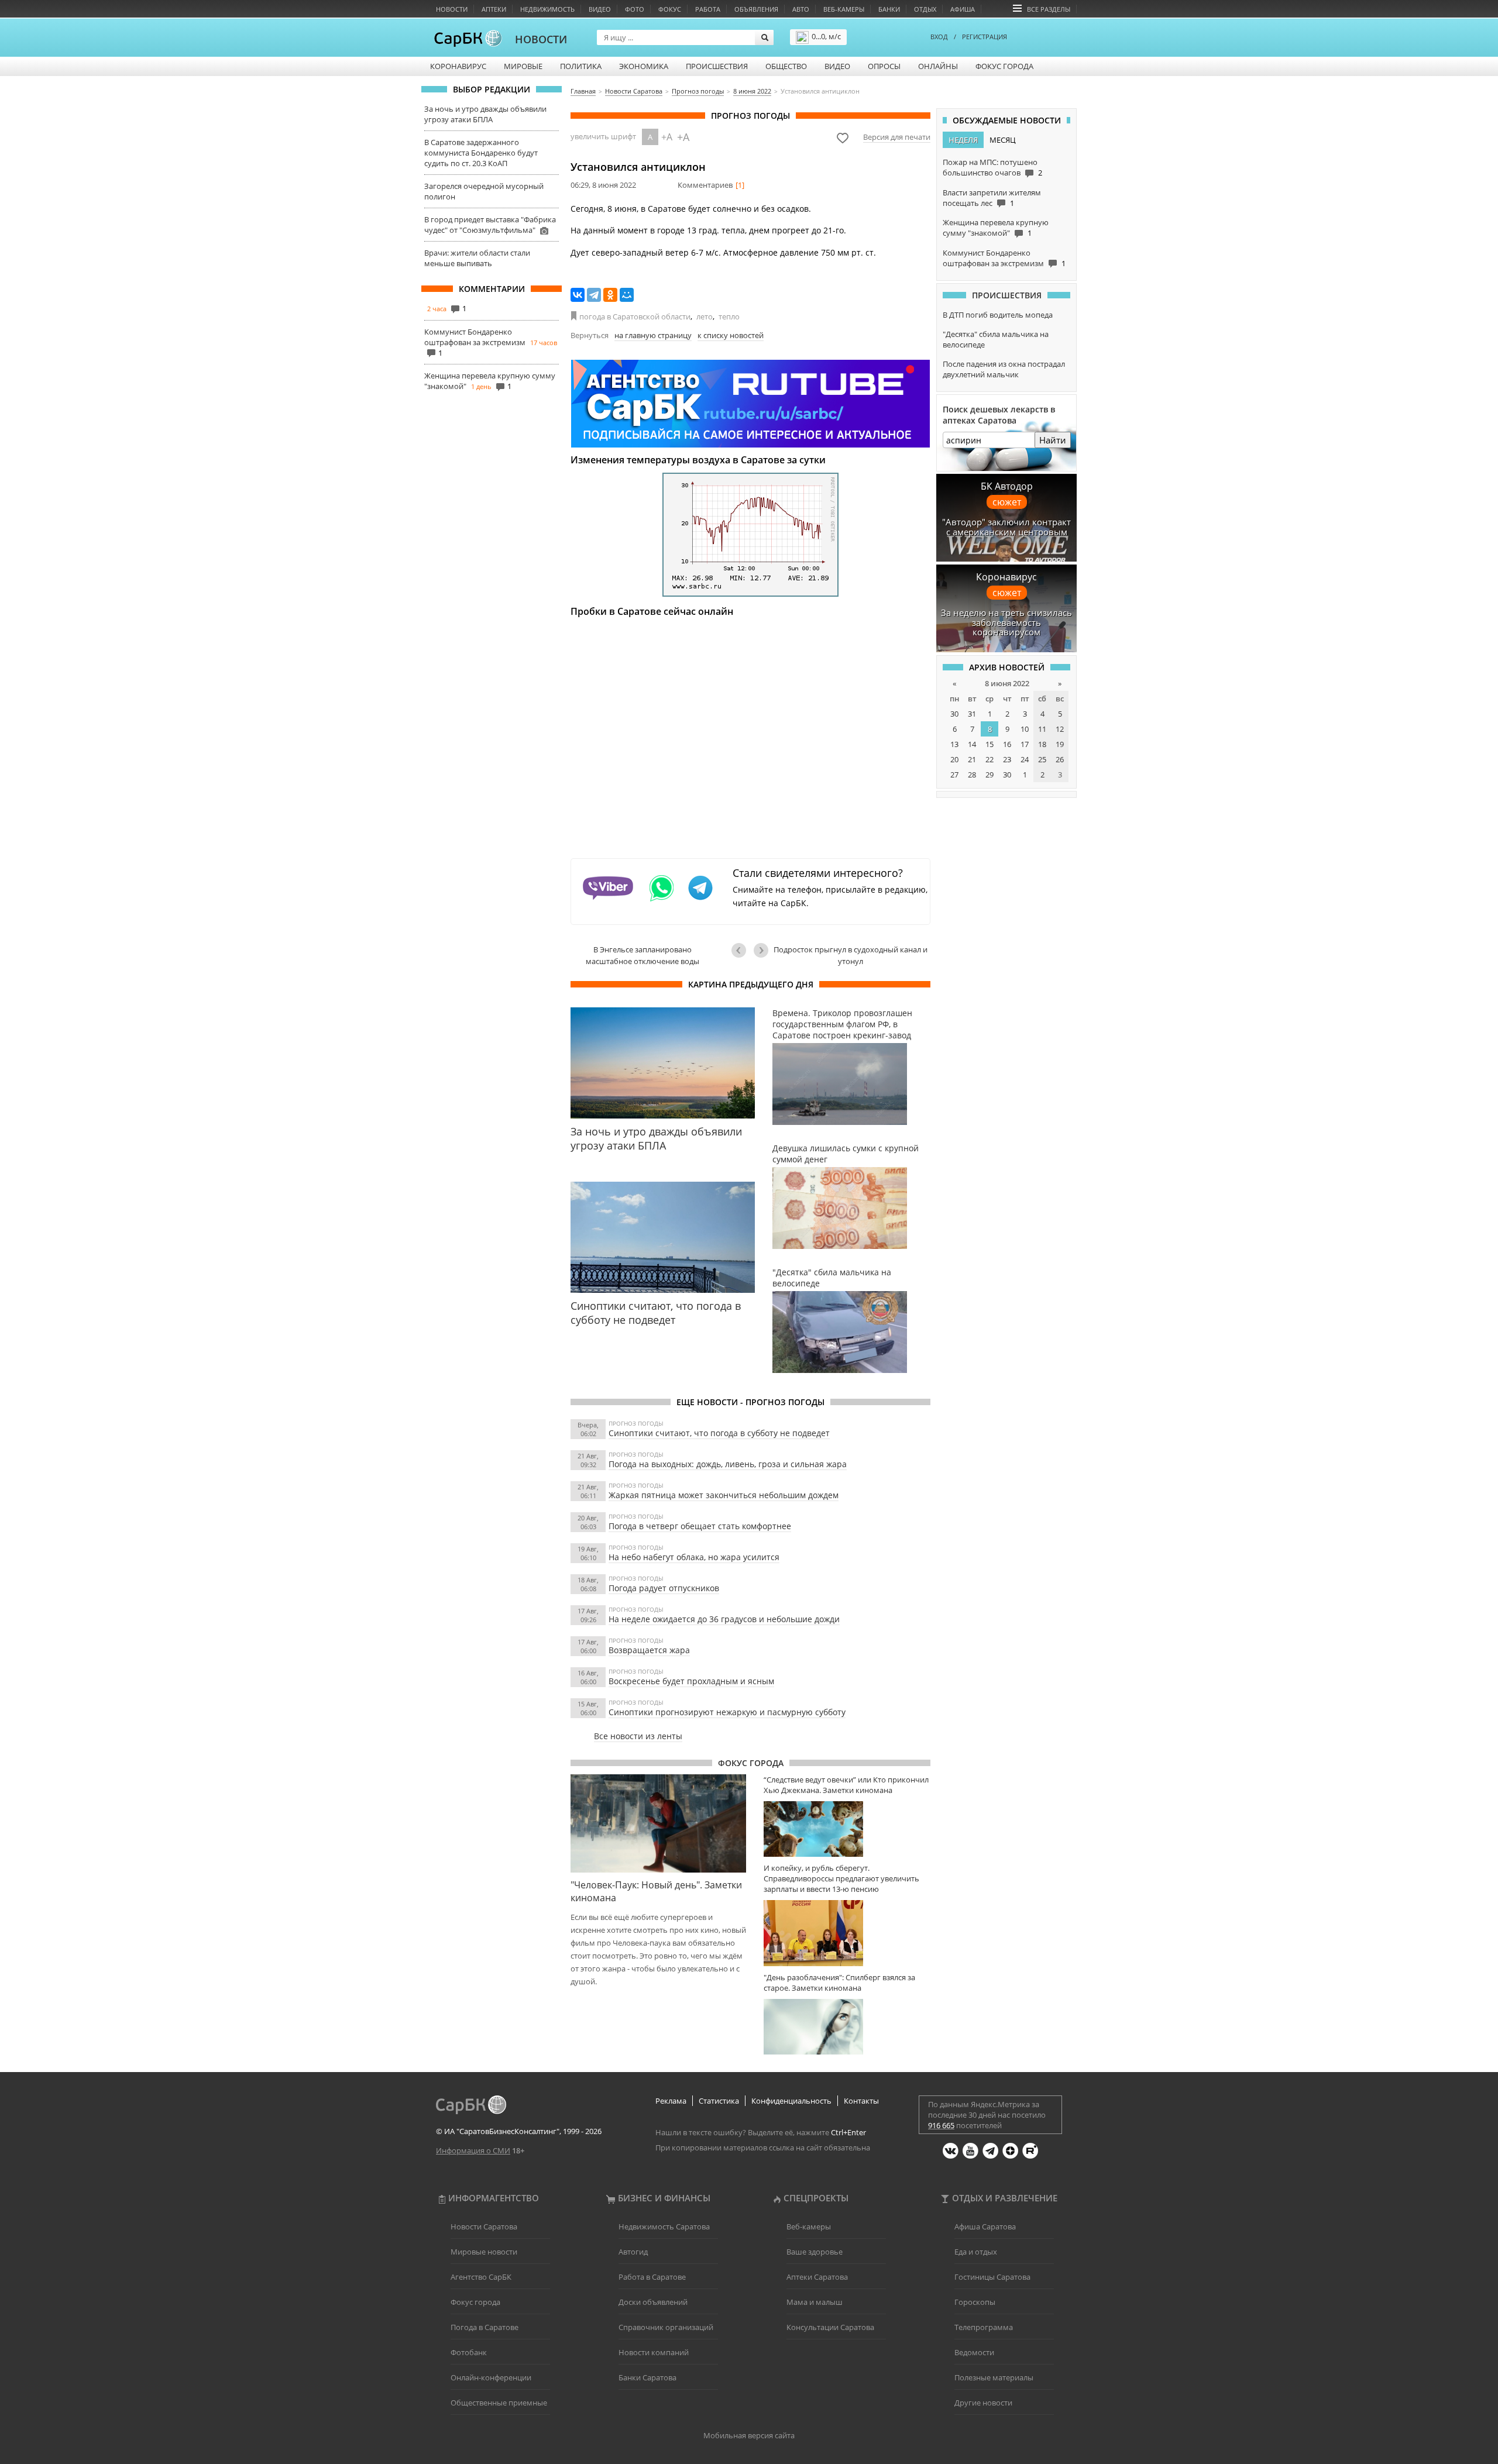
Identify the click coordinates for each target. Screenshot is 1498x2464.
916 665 (941, 2125)
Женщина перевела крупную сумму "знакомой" (996, 228)
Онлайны (938, 66)
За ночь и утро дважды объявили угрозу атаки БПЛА (485, 114)
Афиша (963, 9)
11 (1042, 729)
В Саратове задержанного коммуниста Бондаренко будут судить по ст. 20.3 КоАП (481, 153)
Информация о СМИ (473, 2150)
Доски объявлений (653, 2302)
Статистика (719, 2101)
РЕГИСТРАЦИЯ (985, 37)
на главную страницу (653, 335)
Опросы (884, 66)
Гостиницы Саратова (992, 2277)
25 (1042, 759)
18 (1042, 744)
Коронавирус (458, 66)
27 (954, 775)
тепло (729, 316)
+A (667, 137)
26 (1060, 759)
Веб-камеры (844, 9)
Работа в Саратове (652, 2277)
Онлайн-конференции (491, 2377)
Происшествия (717, 66)
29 (989, 775)
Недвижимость (547, 9)
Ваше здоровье (815, 2252)
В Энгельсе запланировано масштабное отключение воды (643, 955)
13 (954, 744)
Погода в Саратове (485, 2327)
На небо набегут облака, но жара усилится (694, 1557)
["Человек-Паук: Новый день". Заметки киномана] (658, 1823)
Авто (801, 9)
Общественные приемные (499, 2403)
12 (1060, 729)
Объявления (756, 9)
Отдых (925, 9)
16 (1007, 744)
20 (954, 759)
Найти (1053, 440)
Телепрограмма (984, 2327)
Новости (452, 9)
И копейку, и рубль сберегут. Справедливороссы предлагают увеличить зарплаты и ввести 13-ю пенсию (841, 1878)
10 (1025, 729)
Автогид (633, 2252)
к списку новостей (731, 335)
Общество (786, 66)
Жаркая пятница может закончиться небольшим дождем (724, 1495)
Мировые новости (484, 2252)
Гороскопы (975, 2302)
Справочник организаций (666, 2327)
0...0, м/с (826, 36)
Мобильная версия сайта (749, 2435)
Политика (581, 66)
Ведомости (974, 2352)
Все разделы (1049, 9)
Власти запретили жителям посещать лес (992, 198)
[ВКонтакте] (578, 295)
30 (954, 714)
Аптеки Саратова (817, 2277)
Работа (708, 9)
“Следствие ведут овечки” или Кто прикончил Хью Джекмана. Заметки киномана (846, 1785)
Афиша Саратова (985, 2226)
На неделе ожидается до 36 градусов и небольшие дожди (724, 1619)
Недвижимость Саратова (664, 2226)
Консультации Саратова (830, 2327)
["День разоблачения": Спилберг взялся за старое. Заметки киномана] (847, 2027)
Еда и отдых (976, 2252)
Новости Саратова (484, 2226)
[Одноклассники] (610, 295)
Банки (889, 9)
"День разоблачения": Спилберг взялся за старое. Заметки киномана (839, 1983)
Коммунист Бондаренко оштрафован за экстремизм (475, 337)
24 (1025, 759)
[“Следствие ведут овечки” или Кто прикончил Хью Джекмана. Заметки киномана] (847, 1829)
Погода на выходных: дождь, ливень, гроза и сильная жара (728, 1464)
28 (972, 775)
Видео (600, 9)
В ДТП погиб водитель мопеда (998, 315)
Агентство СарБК (481, 2277)
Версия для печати (897, 137)
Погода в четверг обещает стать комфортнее (700, 1526)
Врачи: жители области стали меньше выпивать (477, 258)
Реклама (671, 2101)
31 (972, 714)
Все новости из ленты (638, 1736)
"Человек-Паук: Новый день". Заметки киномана (656, 1891)
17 (1025, 744)
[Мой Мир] (627, 295)
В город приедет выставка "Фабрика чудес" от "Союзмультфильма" (490, 225)
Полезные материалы (994, 2377)
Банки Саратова (647, 2377)
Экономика (644, 66)
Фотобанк (469, 2352)
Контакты (861, 2101)
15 (989, 744)
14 (972, 744)
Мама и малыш (815, 2302)
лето (705, 316)
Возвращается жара (649, 1650)
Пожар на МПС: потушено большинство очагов (990, 167)
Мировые (523, 66)
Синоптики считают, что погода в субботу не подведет (719, 1433)
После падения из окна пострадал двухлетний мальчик (1004, 369)
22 (989, 759)
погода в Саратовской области (635, 316)
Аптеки (494, 9)
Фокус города (1004, 66)
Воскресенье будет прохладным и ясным (691, 1681)
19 (1060, 744)
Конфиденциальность (791, 2101)
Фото (635, 9)
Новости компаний (654, 2352)
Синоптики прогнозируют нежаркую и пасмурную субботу (727, 1712)
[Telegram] (594, 295)
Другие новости (983, 2403)
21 (972, 759)
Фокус (670, 9)
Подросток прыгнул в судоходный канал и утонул (851, 955)
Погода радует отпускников (664, 1588)
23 (1007, 759)
